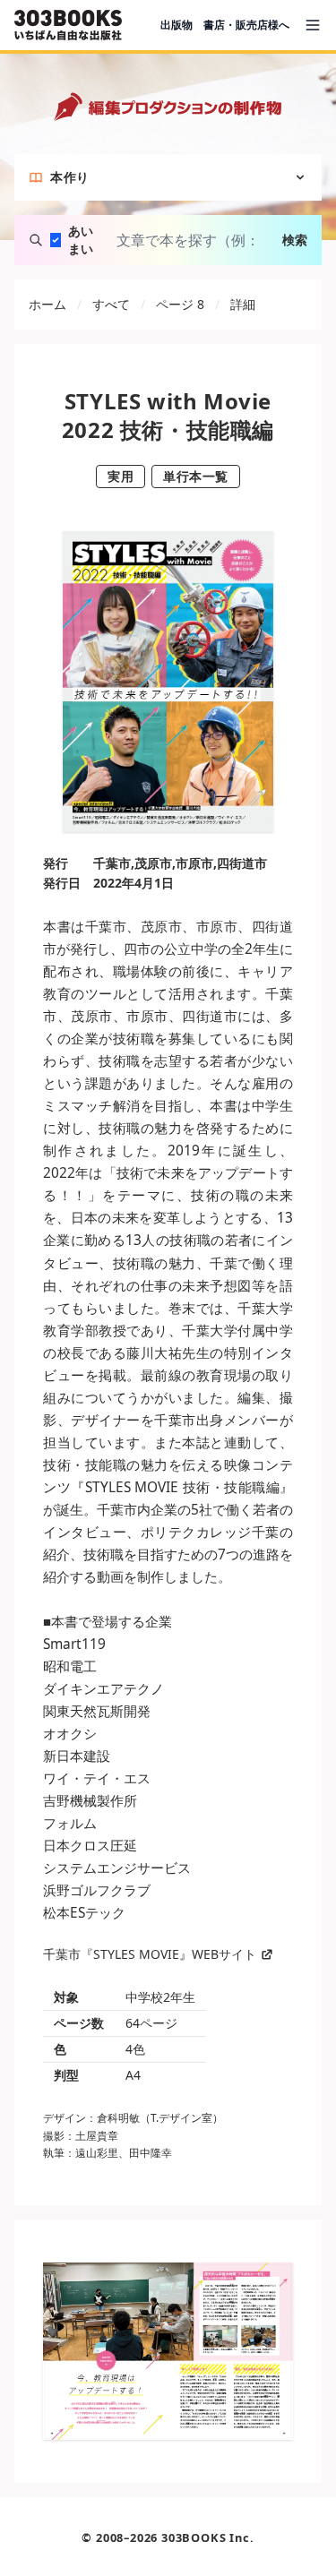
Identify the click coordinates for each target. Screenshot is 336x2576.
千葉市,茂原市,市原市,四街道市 (180, 863)
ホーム (47, 304)
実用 (121, 476)
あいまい (81, 240)
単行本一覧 (196, 476)
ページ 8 (180, 304)
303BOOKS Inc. (207, 2537)
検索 (295, 240)
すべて (111, 304)
